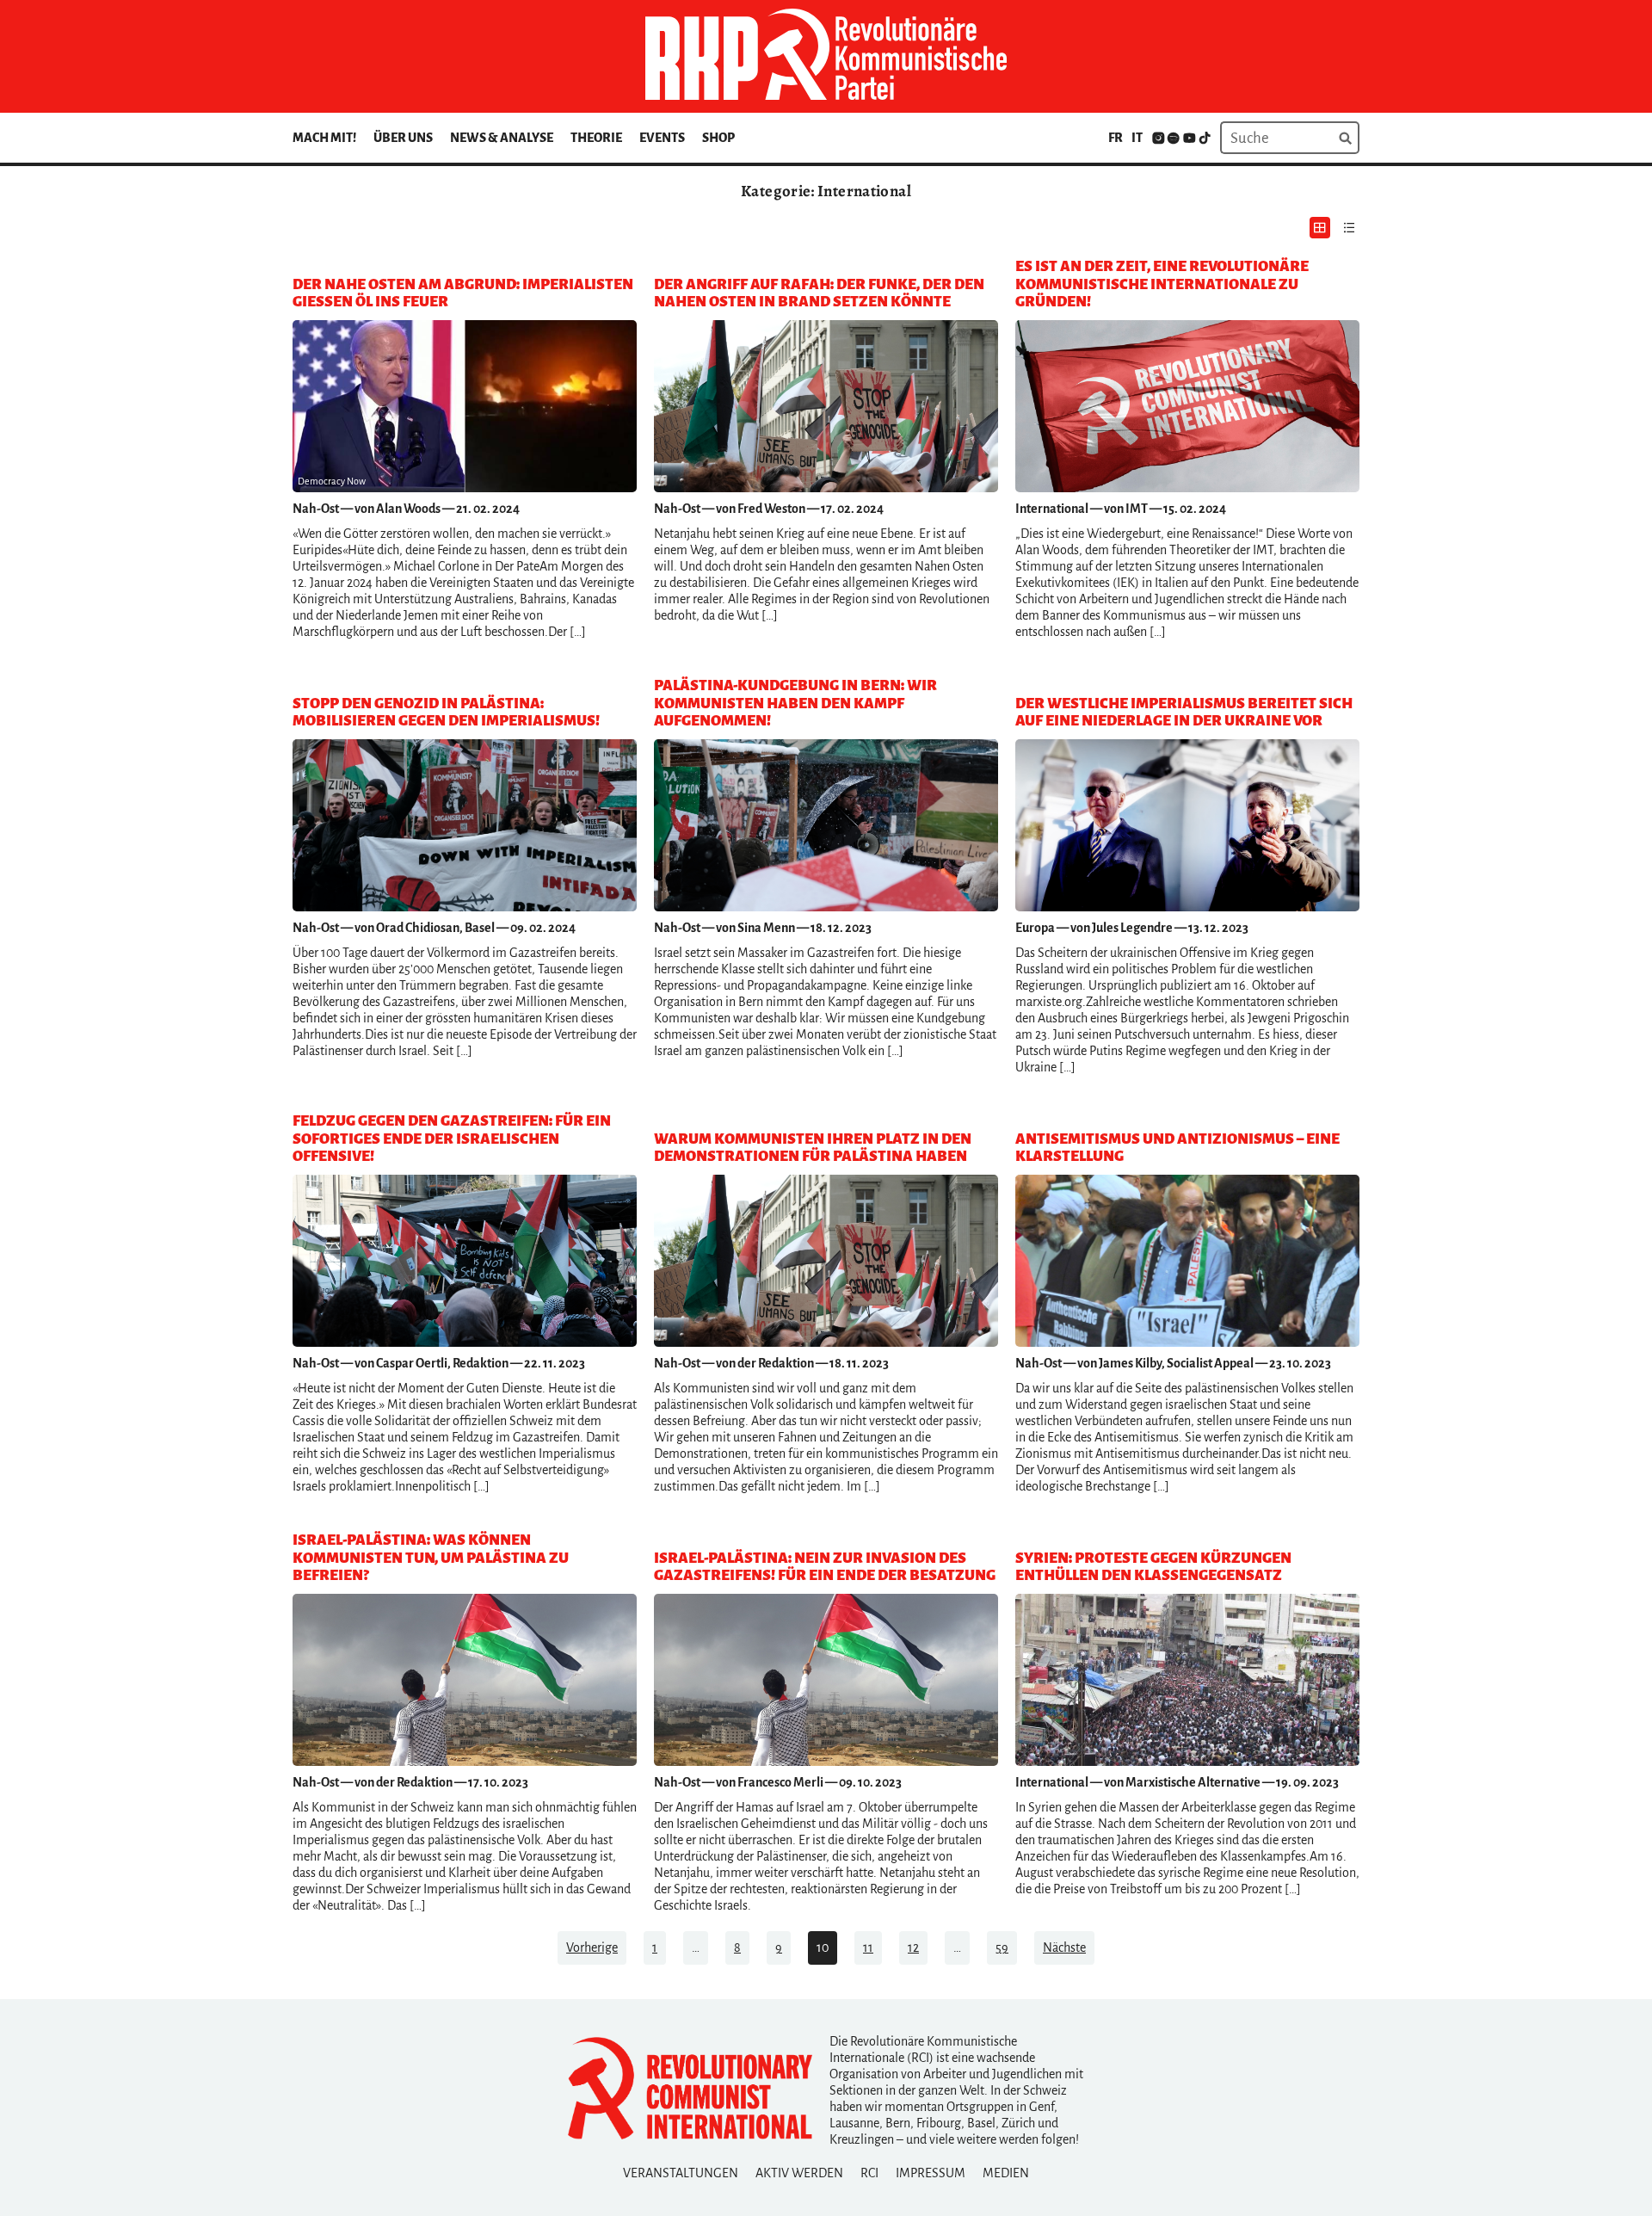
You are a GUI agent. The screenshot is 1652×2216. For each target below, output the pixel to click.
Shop (718, 138)
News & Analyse (502, 138)
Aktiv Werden (799, 2173)
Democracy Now (332, 481)
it (1137, 138)
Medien (1006, 2173)
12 (913, 1947)
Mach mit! (324, 138)
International (1052, 509)
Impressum (931, 2173)
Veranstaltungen (681, 2173)
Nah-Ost (316, 509)
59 (1002, 1947)
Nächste (1064, 1947)
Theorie (596, 138)
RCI (869, 2173)
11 (868, 1947)
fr (1116, 138)
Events (662, 138)
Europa (1035, 928)
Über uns (403, 138)
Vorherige (592, 1947)
